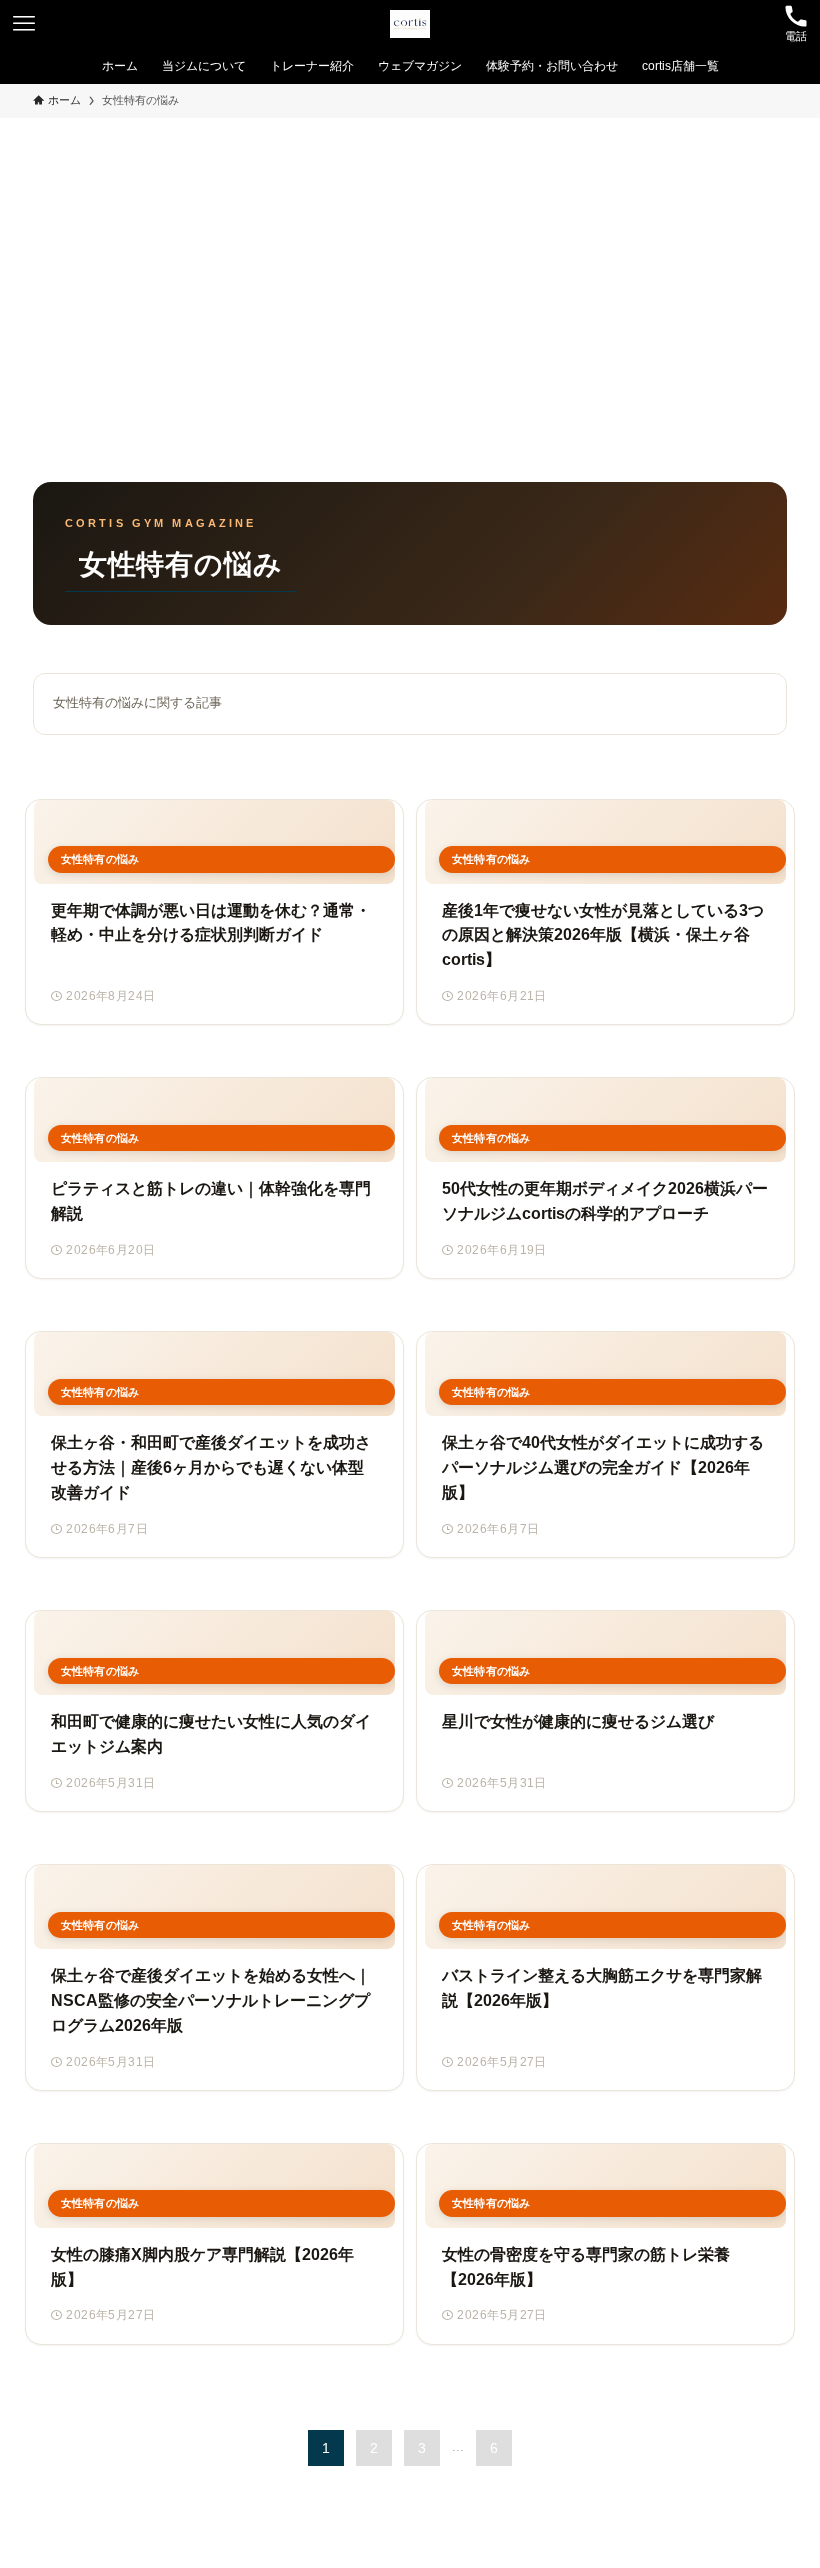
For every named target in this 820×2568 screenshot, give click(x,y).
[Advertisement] (410, 268)
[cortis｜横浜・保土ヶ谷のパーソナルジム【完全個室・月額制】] (410, 24)
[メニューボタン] (24, 24)
